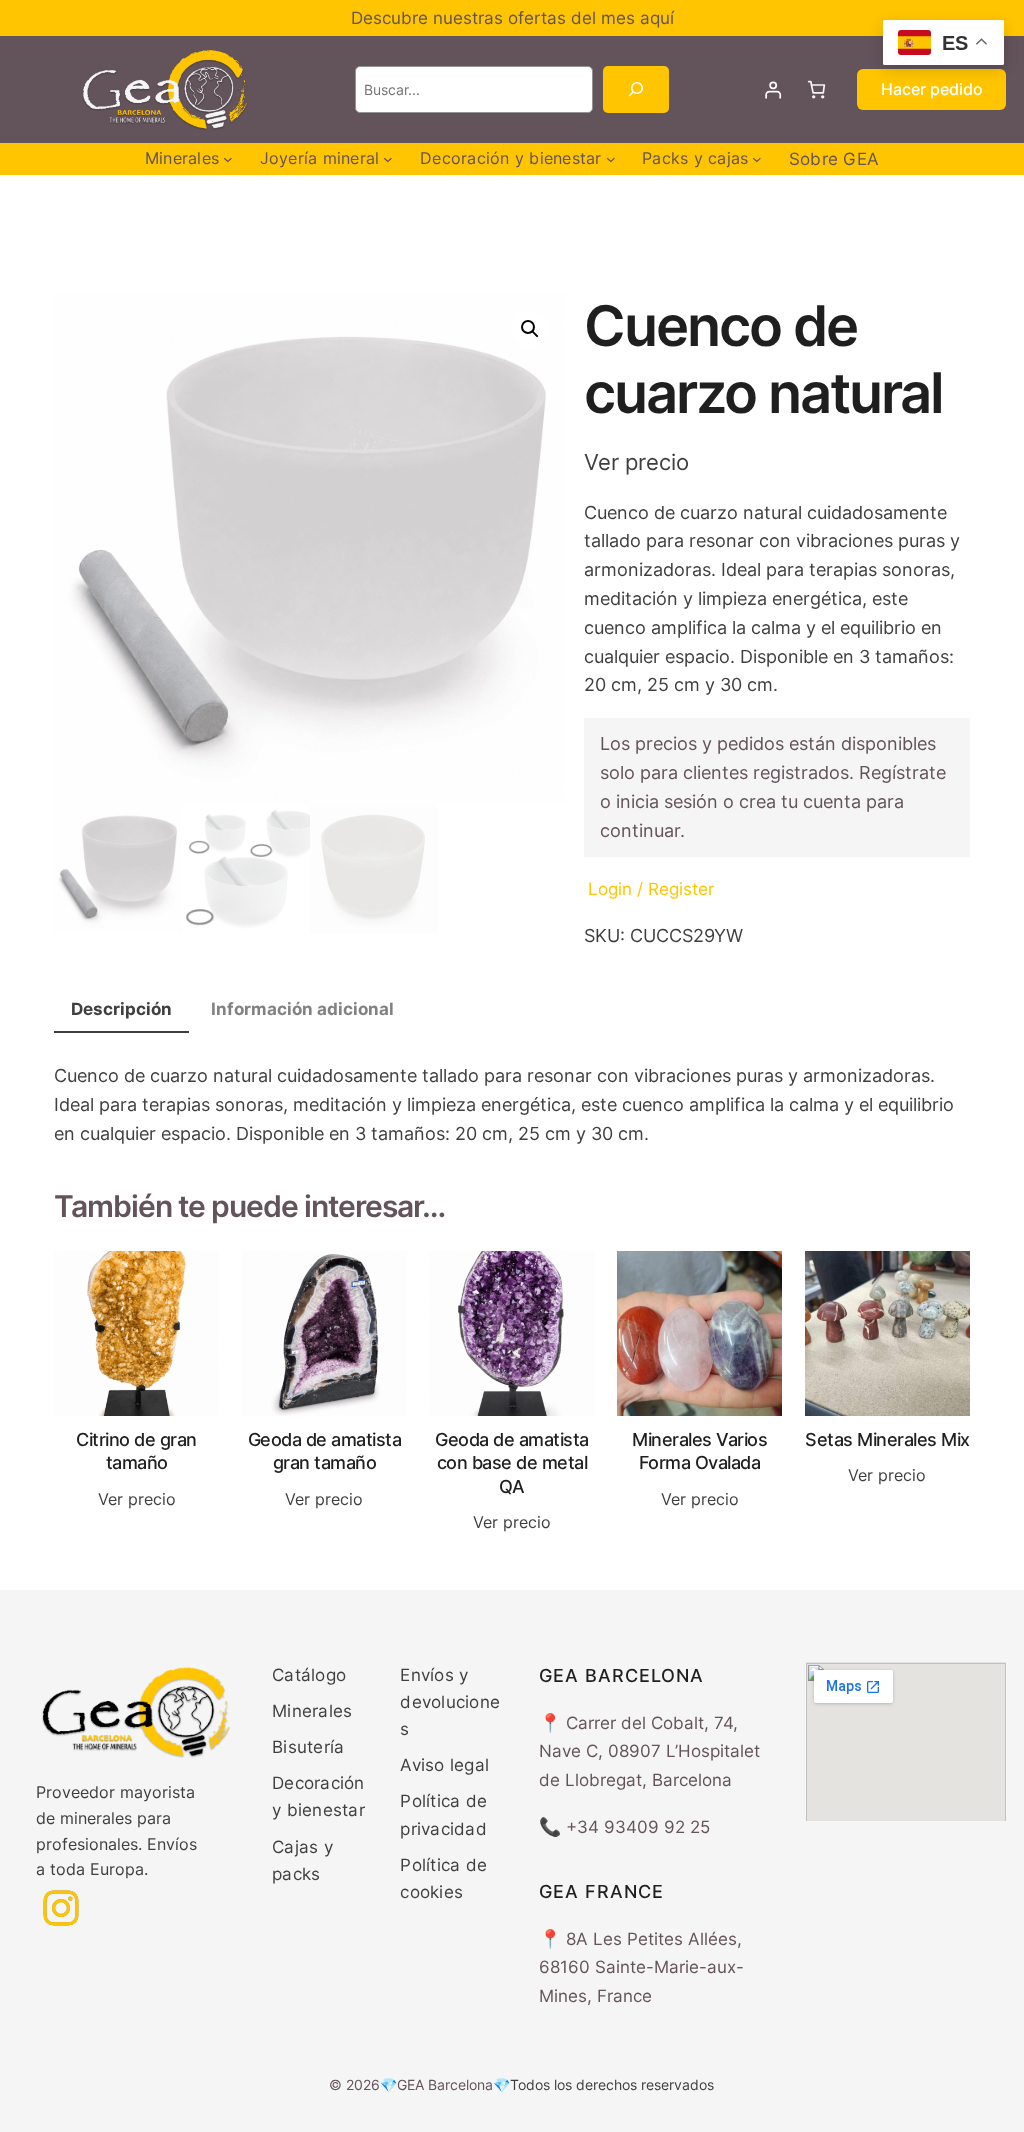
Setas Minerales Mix (887, 1439)
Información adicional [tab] (302, 1009)
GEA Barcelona (445, 2084)
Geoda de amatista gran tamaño (325, 1451)
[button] (530, 329)
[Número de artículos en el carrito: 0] (816, 89)
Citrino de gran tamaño (136, 1451)
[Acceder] (773, 89)
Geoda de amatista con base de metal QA (512, 1463)
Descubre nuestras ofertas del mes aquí (512, 18)
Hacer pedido (932, 89)
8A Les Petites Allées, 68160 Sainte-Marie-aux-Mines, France (641, 1968)
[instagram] (61, 1908)
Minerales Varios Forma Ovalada (699, 1451)
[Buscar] (635, 89)
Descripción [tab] (121, 1009)
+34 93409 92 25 (638, 1827)
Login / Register (651, 889)
